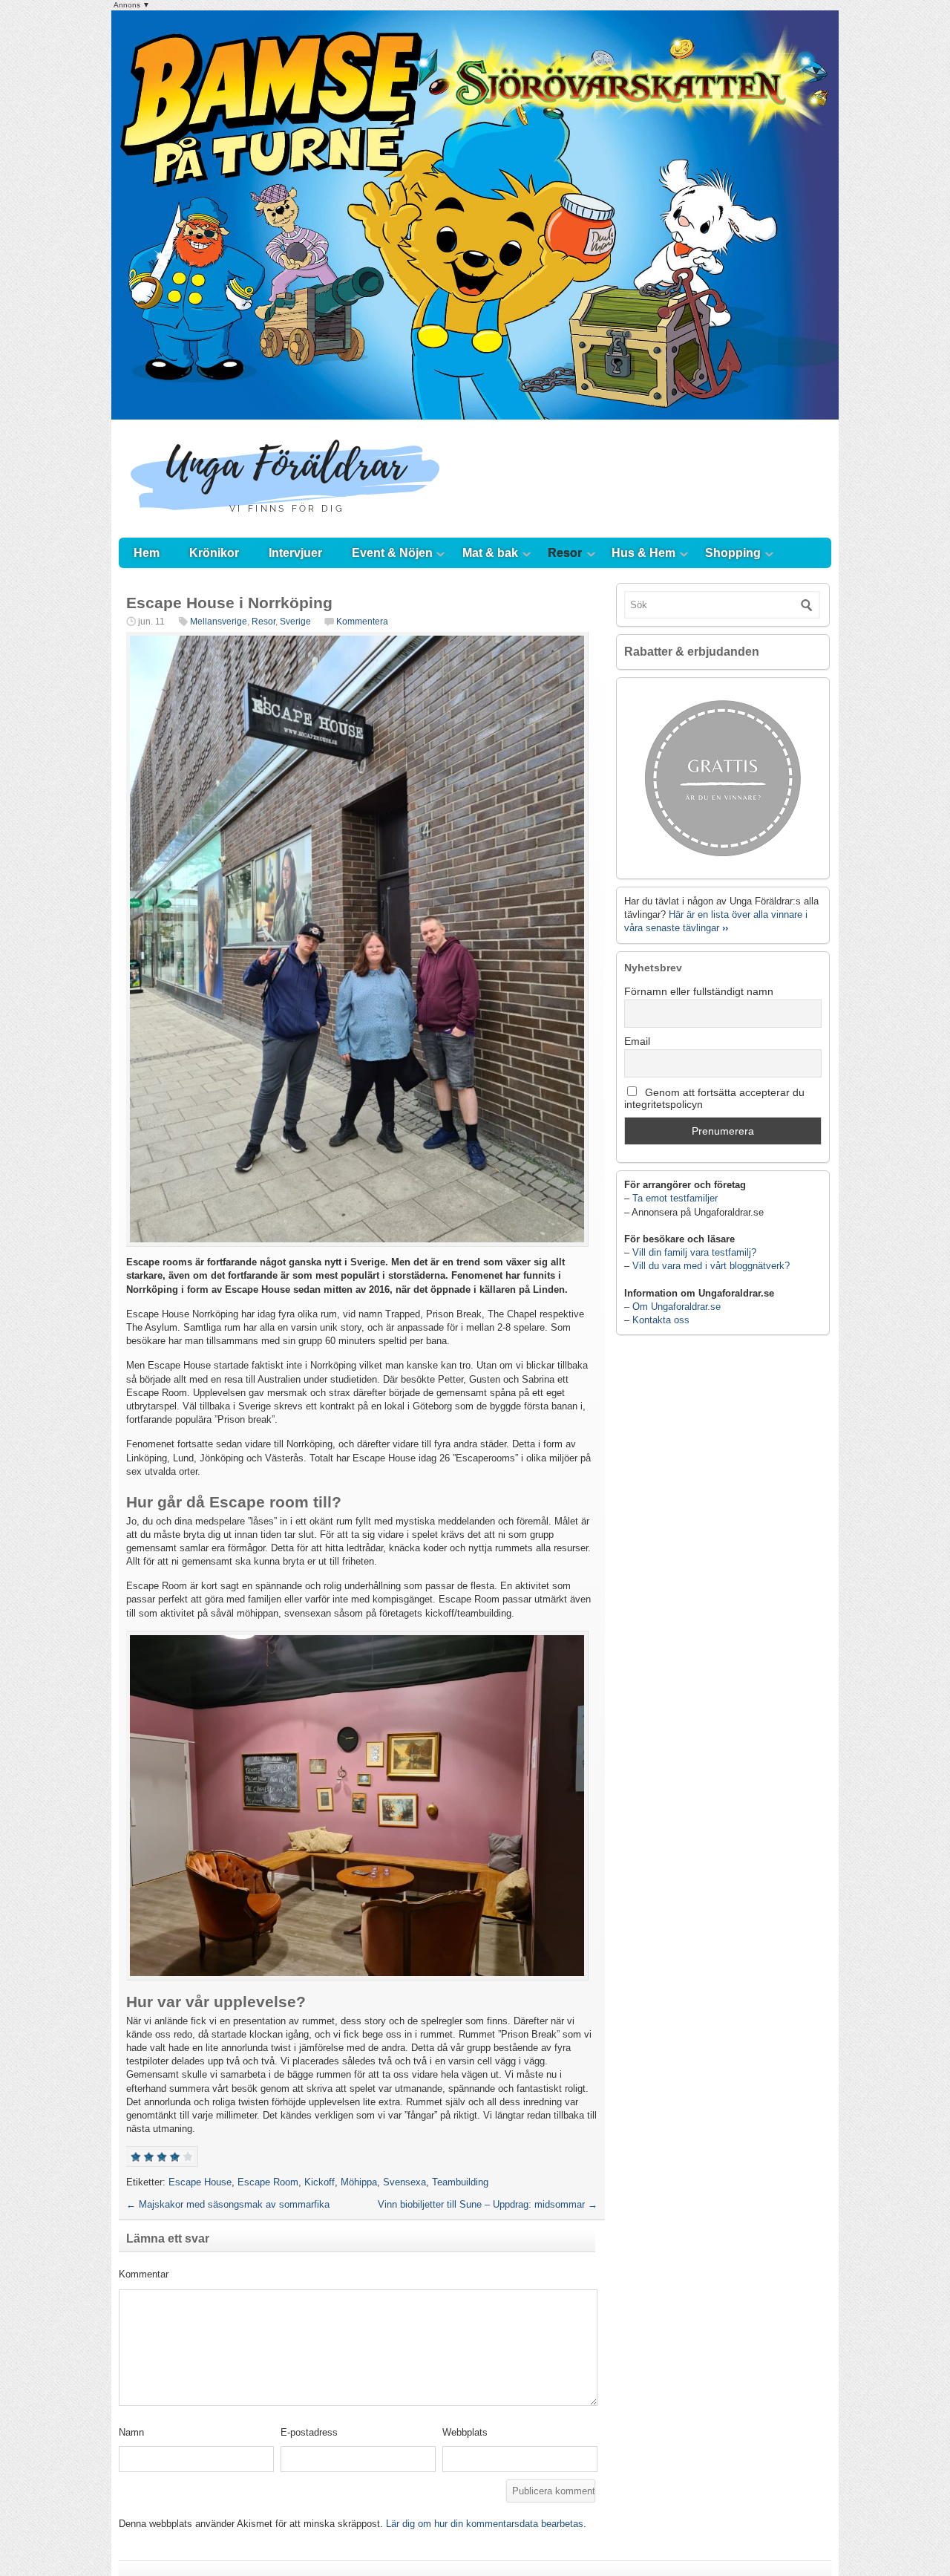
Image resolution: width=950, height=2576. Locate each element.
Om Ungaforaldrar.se (677, 1307)
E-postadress (309, 2432)
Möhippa (359, 2182)
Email (637, 1041)
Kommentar (144, 2274)
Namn (131, 2432)
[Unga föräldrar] (285, 523)
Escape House (200, 2182)
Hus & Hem (643, 553)
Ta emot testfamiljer (675, 1198)
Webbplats (465, 2432)
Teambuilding (460, 2182)
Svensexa (404, 2182)
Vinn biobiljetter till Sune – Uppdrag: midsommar (488, 2204)
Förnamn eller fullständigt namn (699, 991)
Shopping (733, 553)
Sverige (295, 622)
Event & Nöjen (392, 553)
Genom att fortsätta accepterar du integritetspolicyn (714, 1098)
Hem (147, 553)
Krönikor (214, 553)
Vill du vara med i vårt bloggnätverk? (711, 1266)
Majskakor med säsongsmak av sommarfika (228, 2204)
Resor (565, 553)
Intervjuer (295, 553)
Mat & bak (490, 553)
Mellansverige (219, 622)
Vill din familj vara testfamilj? (694, 1252)
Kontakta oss (661, 1320)
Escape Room (268, 2182)
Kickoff (320, 2182)
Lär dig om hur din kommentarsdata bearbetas (485, 2524)
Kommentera (362, 622)
